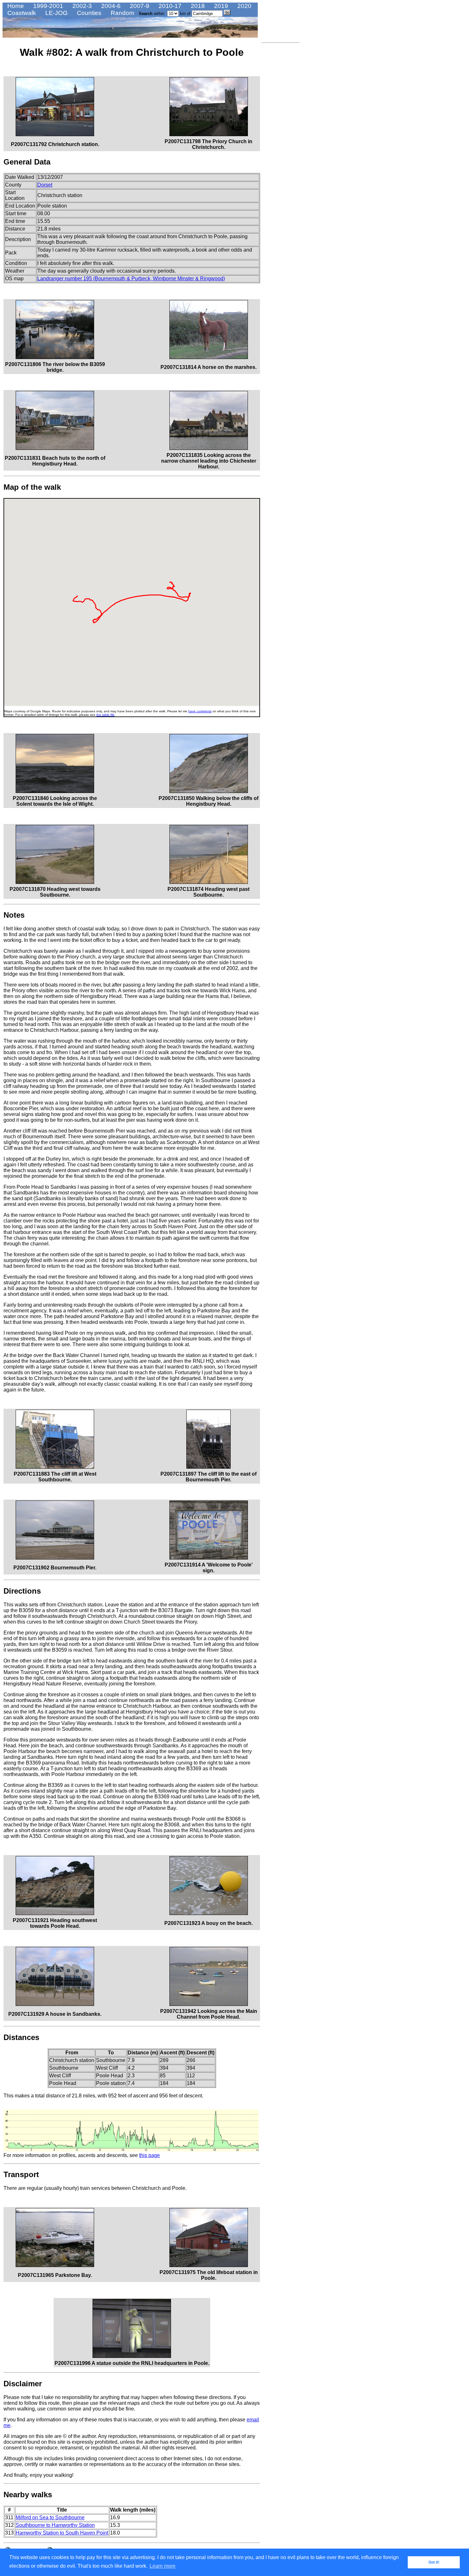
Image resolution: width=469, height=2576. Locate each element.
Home (15, 6)
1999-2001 (47, 6)
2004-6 (110, 6)
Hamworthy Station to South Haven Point (62, 2533)
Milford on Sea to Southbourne (50, 2517)
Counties (88, 13)
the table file (105, 715)
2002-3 (81, 6)
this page (149, 2155)
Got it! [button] (434, 2562)
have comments (200, 711)
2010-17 (169, 6)
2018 (197, 6)
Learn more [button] (163, 2566)
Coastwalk (21, 13)
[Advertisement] (280, 141)
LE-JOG (56, 13)
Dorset (45, 185)
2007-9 (139, 6)
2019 (220, 6)
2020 (244, 6)
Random (122, 13)
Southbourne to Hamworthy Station (55, 2525)
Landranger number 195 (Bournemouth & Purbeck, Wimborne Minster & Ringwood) (131, 279)
